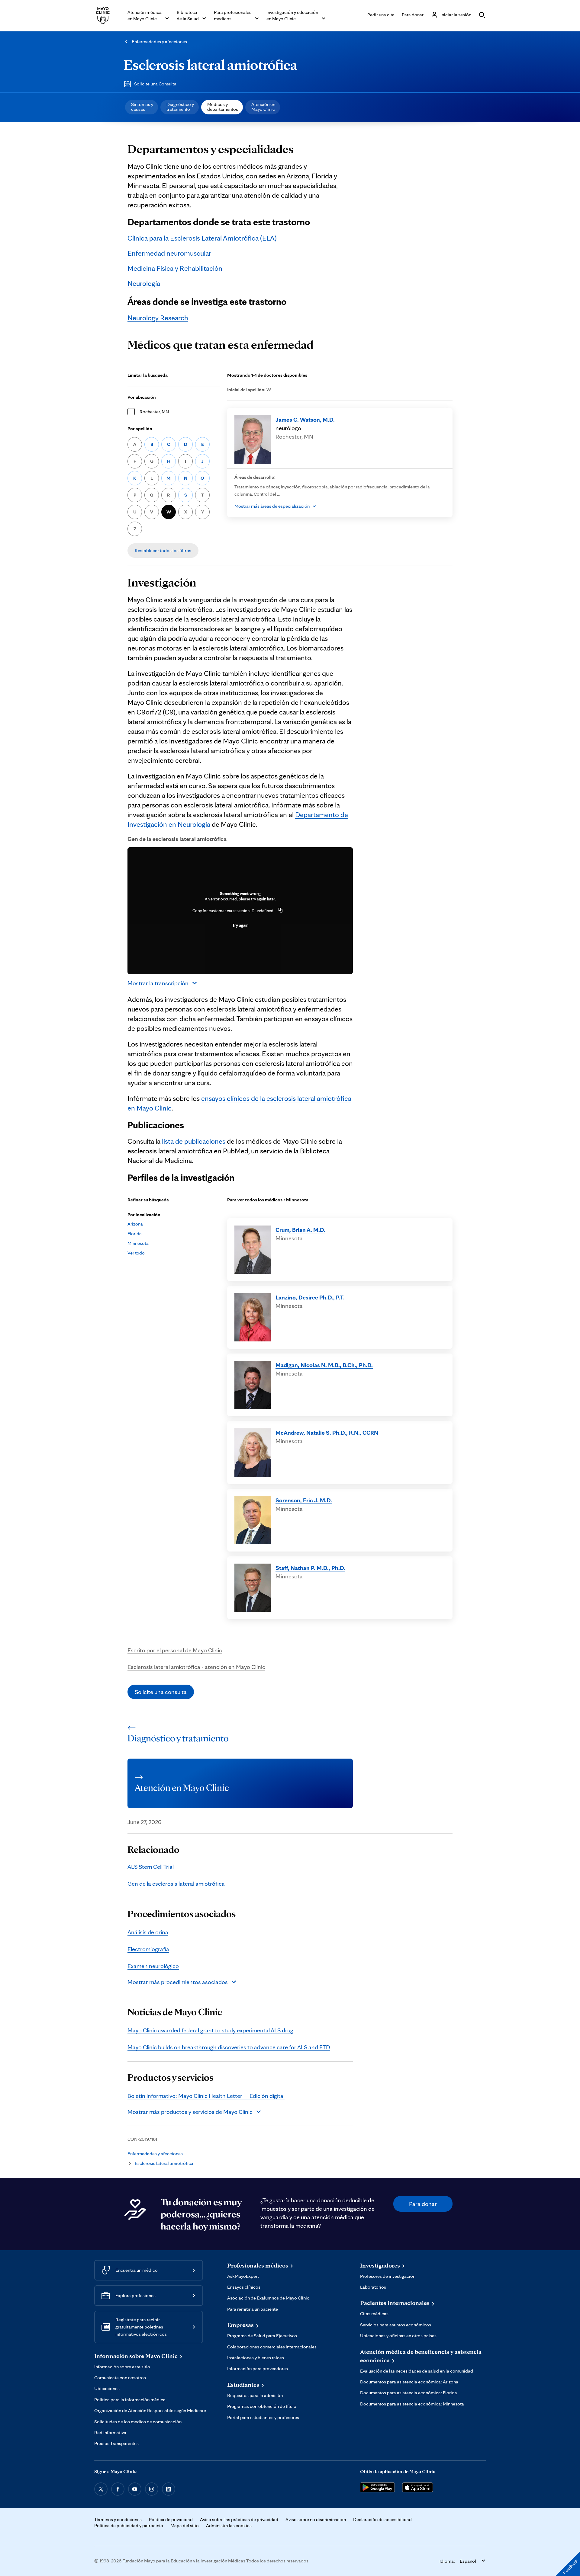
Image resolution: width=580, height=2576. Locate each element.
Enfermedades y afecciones (159, 42)
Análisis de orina (148, 1932)
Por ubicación (142, 397)
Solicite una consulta (161, 1692)
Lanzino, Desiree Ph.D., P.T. (310, 1297)
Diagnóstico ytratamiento (180, 107)
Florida (135, 1234)
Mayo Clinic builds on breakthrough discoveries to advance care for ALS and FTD (229, 2047)
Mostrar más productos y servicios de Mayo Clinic (190, 2112)
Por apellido (140, 428)
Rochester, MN (154, 412)
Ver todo (136, 1253)
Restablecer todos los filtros (163, 550)
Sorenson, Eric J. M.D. (304, 1500)
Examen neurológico (153, 1966)
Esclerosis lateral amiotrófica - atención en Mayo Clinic (196, 1667)
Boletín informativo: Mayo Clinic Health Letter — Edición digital (206, 2096)
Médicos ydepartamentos (223, 107)
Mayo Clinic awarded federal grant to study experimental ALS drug (210, 2030)
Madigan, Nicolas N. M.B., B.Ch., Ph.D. (324, 1365)
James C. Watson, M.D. (305, 420)
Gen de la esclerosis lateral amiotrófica (176, 1884)
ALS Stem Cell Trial (151, 1867)
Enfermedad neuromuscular (169, 253)
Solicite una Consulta (155, 84)
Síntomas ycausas (142, 107)
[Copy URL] (281, 911)
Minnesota (138, 1243)
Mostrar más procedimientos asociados (178, 1982)
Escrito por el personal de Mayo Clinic (175, 1650)
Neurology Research (158, 318)
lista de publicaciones (194, 1141)
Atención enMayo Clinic (263, 107)
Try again (240, 925)
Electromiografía (148, 1949)
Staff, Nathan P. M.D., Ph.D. (310, 1568)
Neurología (144, 283)
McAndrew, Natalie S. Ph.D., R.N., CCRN (327, 1433)
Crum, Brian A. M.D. (300, 1230)
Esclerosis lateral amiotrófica (211, 65)
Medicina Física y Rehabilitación (175, 268)
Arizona (135, 1224)
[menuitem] (142, 107)
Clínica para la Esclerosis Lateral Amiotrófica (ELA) (202, 238)
